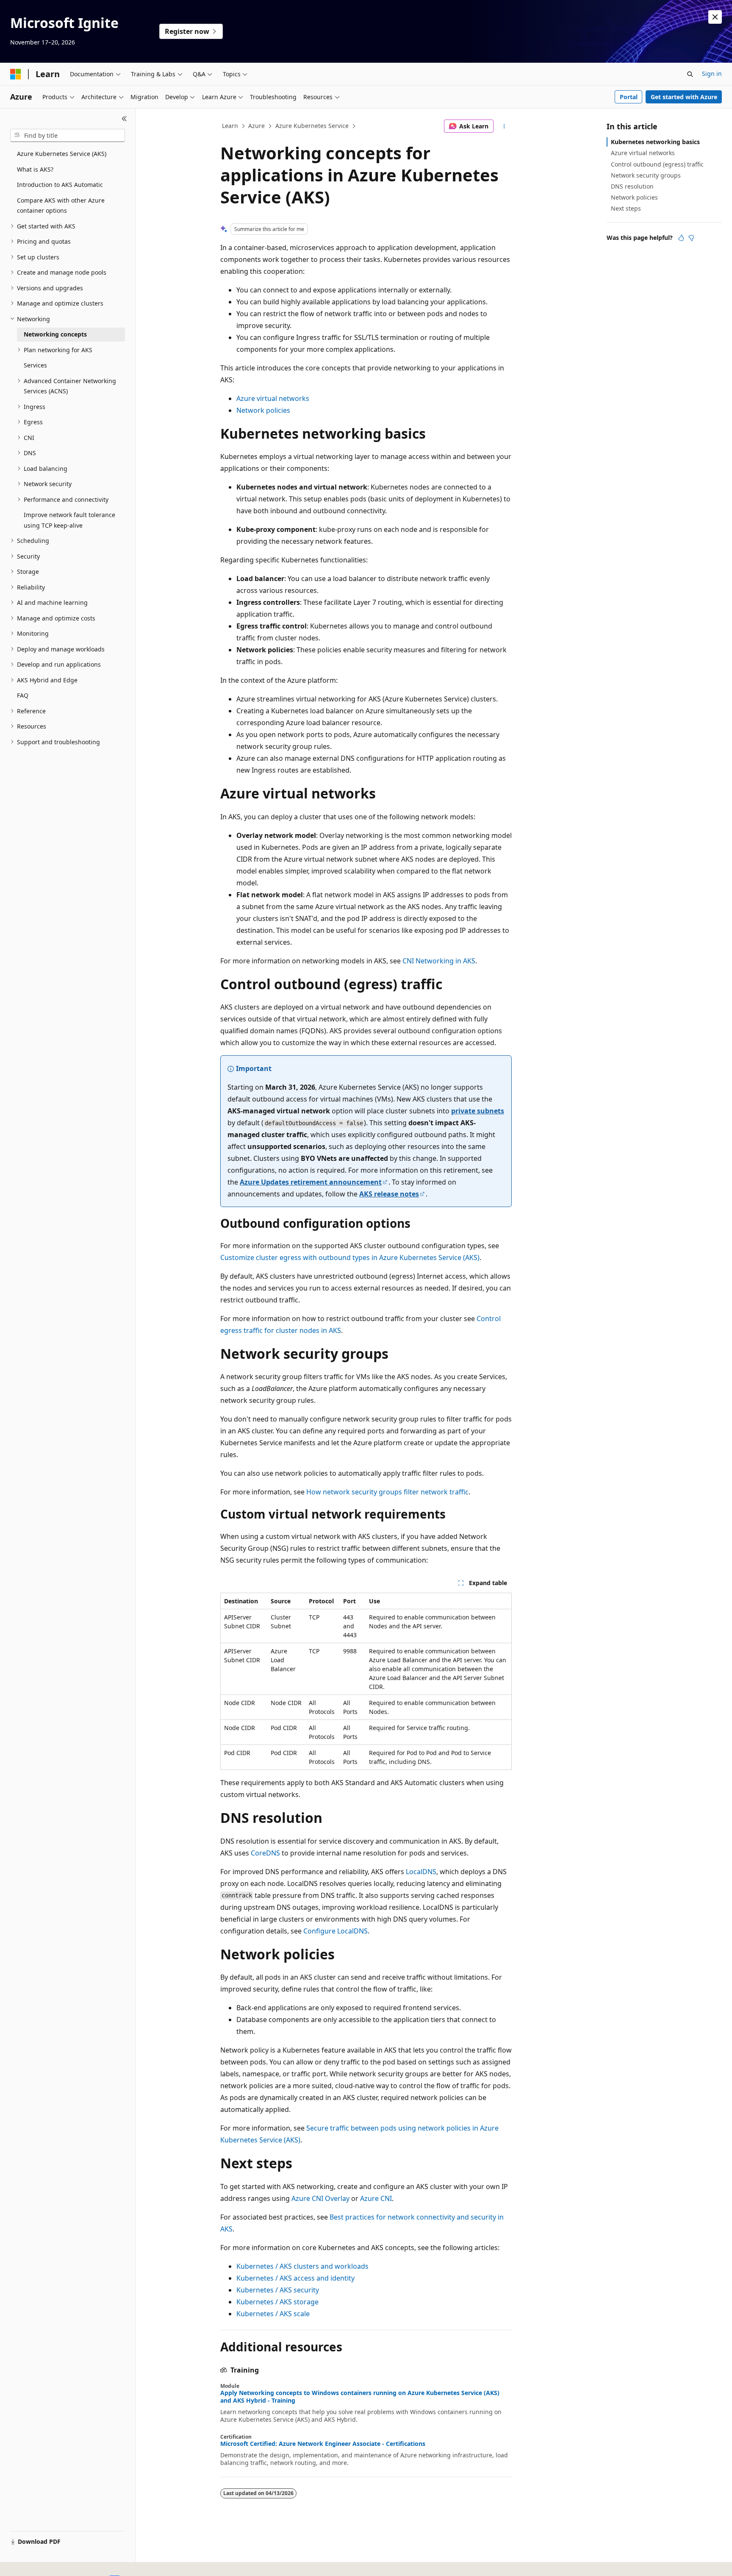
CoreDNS (265, 1853)
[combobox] (68, 136)
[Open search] (690, 74)
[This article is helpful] (681, 238)
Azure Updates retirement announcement (311, 1182)
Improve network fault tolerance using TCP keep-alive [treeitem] (69, 520)
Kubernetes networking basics (655, 142)
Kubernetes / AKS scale (273, 2314)
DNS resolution (632, 186)
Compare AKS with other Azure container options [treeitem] (61, 206)
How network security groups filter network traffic (387, 1492)
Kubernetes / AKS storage (277, 2302)
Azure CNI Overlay (320, 2198)
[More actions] (504, 126)
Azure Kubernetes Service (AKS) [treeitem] (62, 154)
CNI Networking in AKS (439, 961)
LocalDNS (421, 1872)
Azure (256, 126)
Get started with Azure (684, 97)
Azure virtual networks (273, 398)
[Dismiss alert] (715, 17)
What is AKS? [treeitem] (35, 169)
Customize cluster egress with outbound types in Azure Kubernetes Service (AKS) (350, 1257)
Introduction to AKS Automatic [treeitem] (60, 185)
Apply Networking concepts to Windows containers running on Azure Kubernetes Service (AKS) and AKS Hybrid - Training (360, 2397)
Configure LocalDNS (335, 1931)
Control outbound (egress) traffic (657, 164)
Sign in (712, 74)
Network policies (263, 410)
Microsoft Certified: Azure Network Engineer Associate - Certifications (323, 2444)
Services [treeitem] (35, 365)
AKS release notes (389, 1194)
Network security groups (646, 175)
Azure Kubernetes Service (312, 126)
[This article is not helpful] (691, 238)
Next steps (626, 208)
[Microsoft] (16, 74)
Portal (629, 97)
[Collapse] (124, 119)
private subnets (478, 1111)
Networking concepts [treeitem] (55, 334)
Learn (230, 126)
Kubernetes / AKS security (278, 2290)
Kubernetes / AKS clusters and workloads (302, 2266)
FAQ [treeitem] (23, 695)
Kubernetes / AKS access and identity (295, 2278)
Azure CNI (376, 2198)
